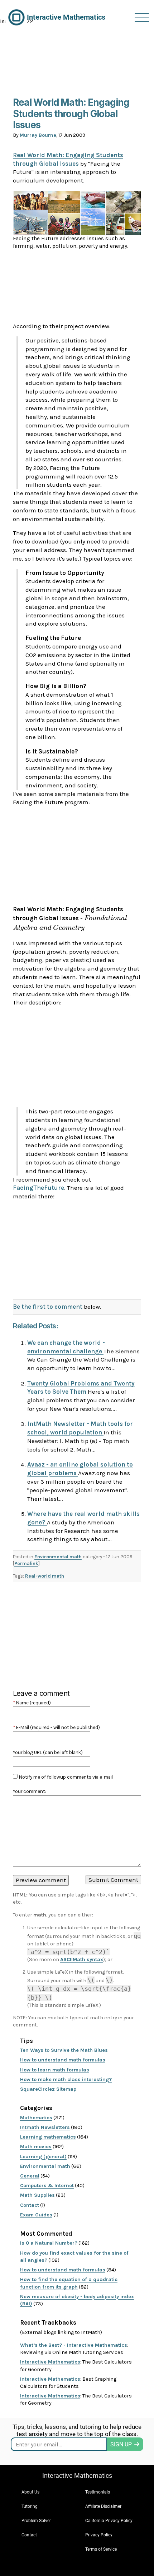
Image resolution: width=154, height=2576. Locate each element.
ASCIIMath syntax (82, 1959)
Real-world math (45, 1576)
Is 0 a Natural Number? (49, 2243)
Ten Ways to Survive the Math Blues (64, 2050)
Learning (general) (43, 2157)
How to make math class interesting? (66, 2079)
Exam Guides (36, 2215)
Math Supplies (37, 2195)
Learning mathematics (48, 2137)
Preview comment (41, 1880)
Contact (30, 2205)
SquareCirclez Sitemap (48, 2089)
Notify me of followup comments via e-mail (66, 1777)
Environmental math (58, 1557)
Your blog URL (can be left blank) (48, 1752)
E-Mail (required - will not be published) (56, 1727)
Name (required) (32, 1703)
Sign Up (121, 2444)
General (30, 2176)
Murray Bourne (38, 135)
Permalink (26, 1563)
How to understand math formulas (63, 2060)
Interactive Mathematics (50, 2362)
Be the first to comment (48, 1307)
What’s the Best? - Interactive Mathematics (74, 2345)
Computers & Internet (47, 2186)
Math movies (36, 2147)
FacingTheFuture (38, 1188)
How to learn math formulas (55, 2070)
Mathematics (36, 2118)
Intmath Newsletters (45, 2127)
